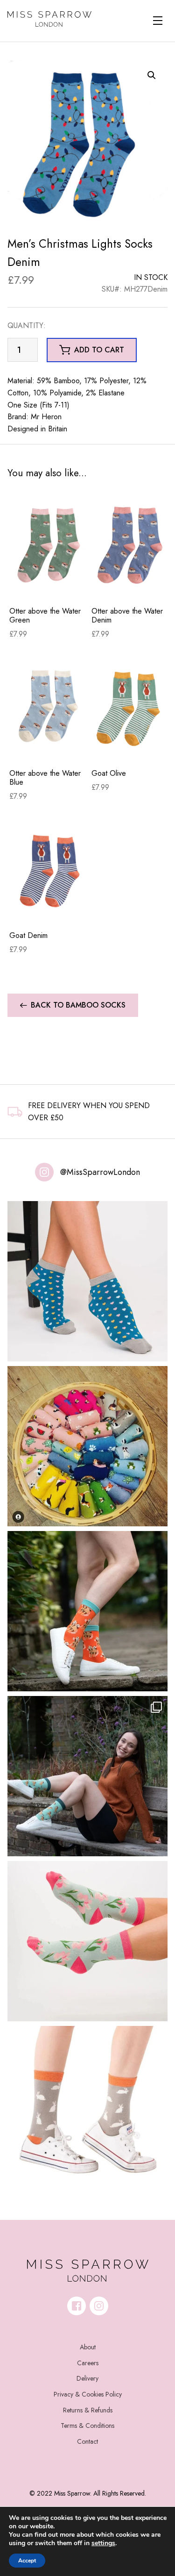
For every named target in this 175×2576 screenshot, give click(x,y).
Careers (88, 2363)
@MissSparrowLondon (100, 1172)
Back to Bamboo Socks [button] (78, 1005)
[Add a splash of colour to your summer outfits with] (87, 1446)
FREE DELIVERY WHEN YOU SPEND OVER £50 (89, 1112)
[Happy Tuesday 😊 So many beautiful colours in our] (87, 1776)
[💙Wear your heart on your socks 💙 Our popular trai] (87, 1281)
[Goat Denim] (49, 869)
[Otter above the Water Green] (49, 545)
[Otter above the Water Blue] (49, 707)
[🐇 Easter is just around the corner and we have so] (87, 2106)
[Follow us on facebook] (77, 2306)
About (88, 2347)
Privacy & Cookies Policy (88, 2394)
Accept (27, 2561)
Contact (87, 2441)
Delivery (87, 2378)
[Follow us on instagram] (99, 2306)
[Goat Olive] (131, 707)
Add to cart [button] (99, 350)
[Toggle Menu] (158, 21)
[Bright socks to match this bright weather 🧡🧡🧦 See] (87, 1611)
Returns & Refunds (88, 2410)
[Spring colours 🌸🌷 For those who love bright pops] (87, 1941)
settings (103, 2543)
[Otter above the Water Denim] (131, 545)
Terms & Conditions (87, 2426)
